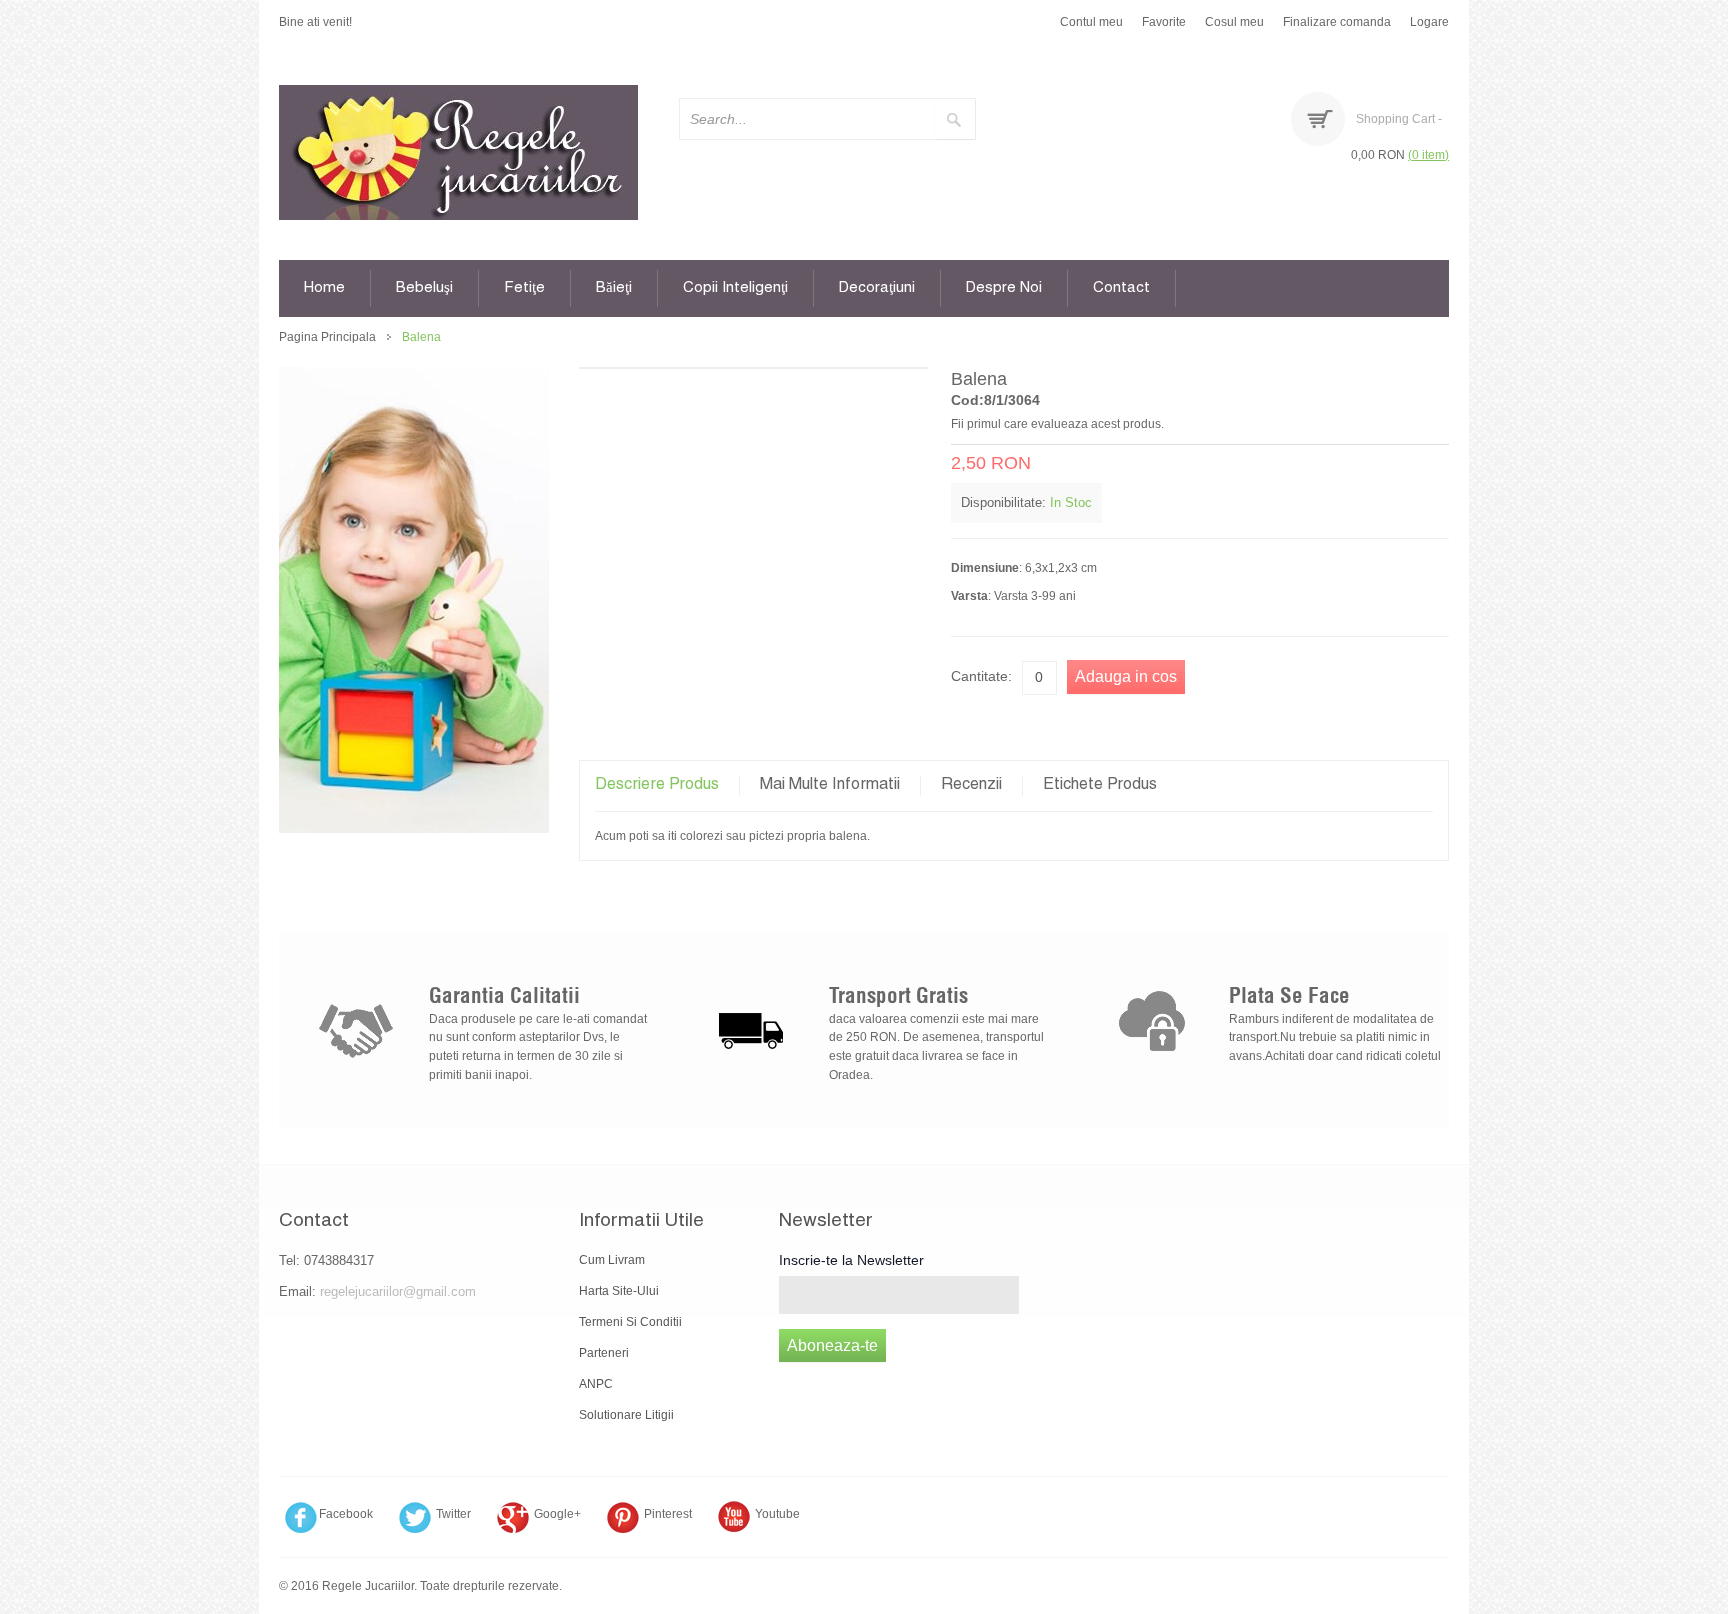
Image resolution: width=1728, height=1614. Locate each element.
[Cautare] (955, 119)
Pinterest (668, 1514)
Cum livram (612, 1260)
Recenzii (971, 786)
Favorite (1164, 22)
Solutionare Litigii (626, 1415)
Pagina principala (327, 337)
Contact (1121, 288)
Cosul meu (1234, 22)
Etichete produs (1100, 786)
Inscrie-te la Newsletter (851, 1260)
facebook (346, 1514)
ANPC (596, 1384)
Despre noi (1004, 288)
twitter (453, 1514)
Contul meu (1091, 22)
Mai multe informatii (830, 786)
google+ (557, 1514)
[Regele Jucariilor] (458, 152)
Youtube (777, 1514)
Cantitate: (981, 676)
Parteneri (604, 1353)
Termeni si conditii (630, 1322)
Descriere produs (657, 786)
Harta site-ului (619, 1291)
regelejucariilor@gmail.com (398, 1291)
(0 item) (1428, 155)
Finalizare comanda (1337, 22)
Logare (1429, 22)
